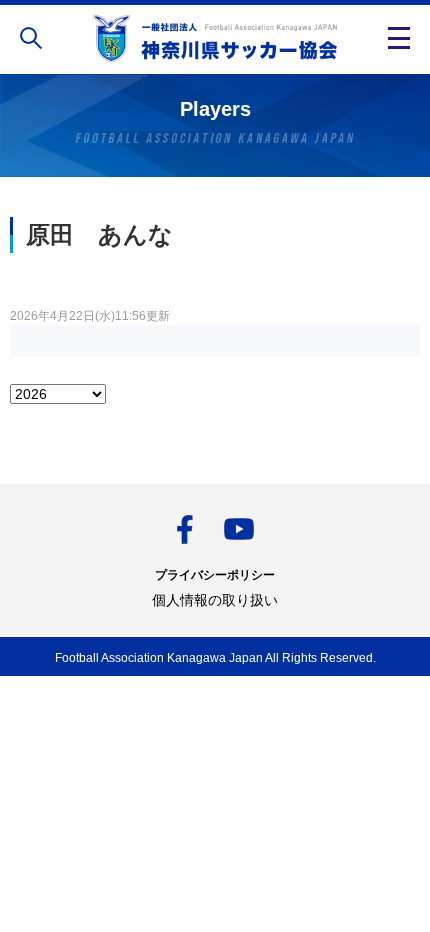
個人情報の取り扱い (215, 600)
